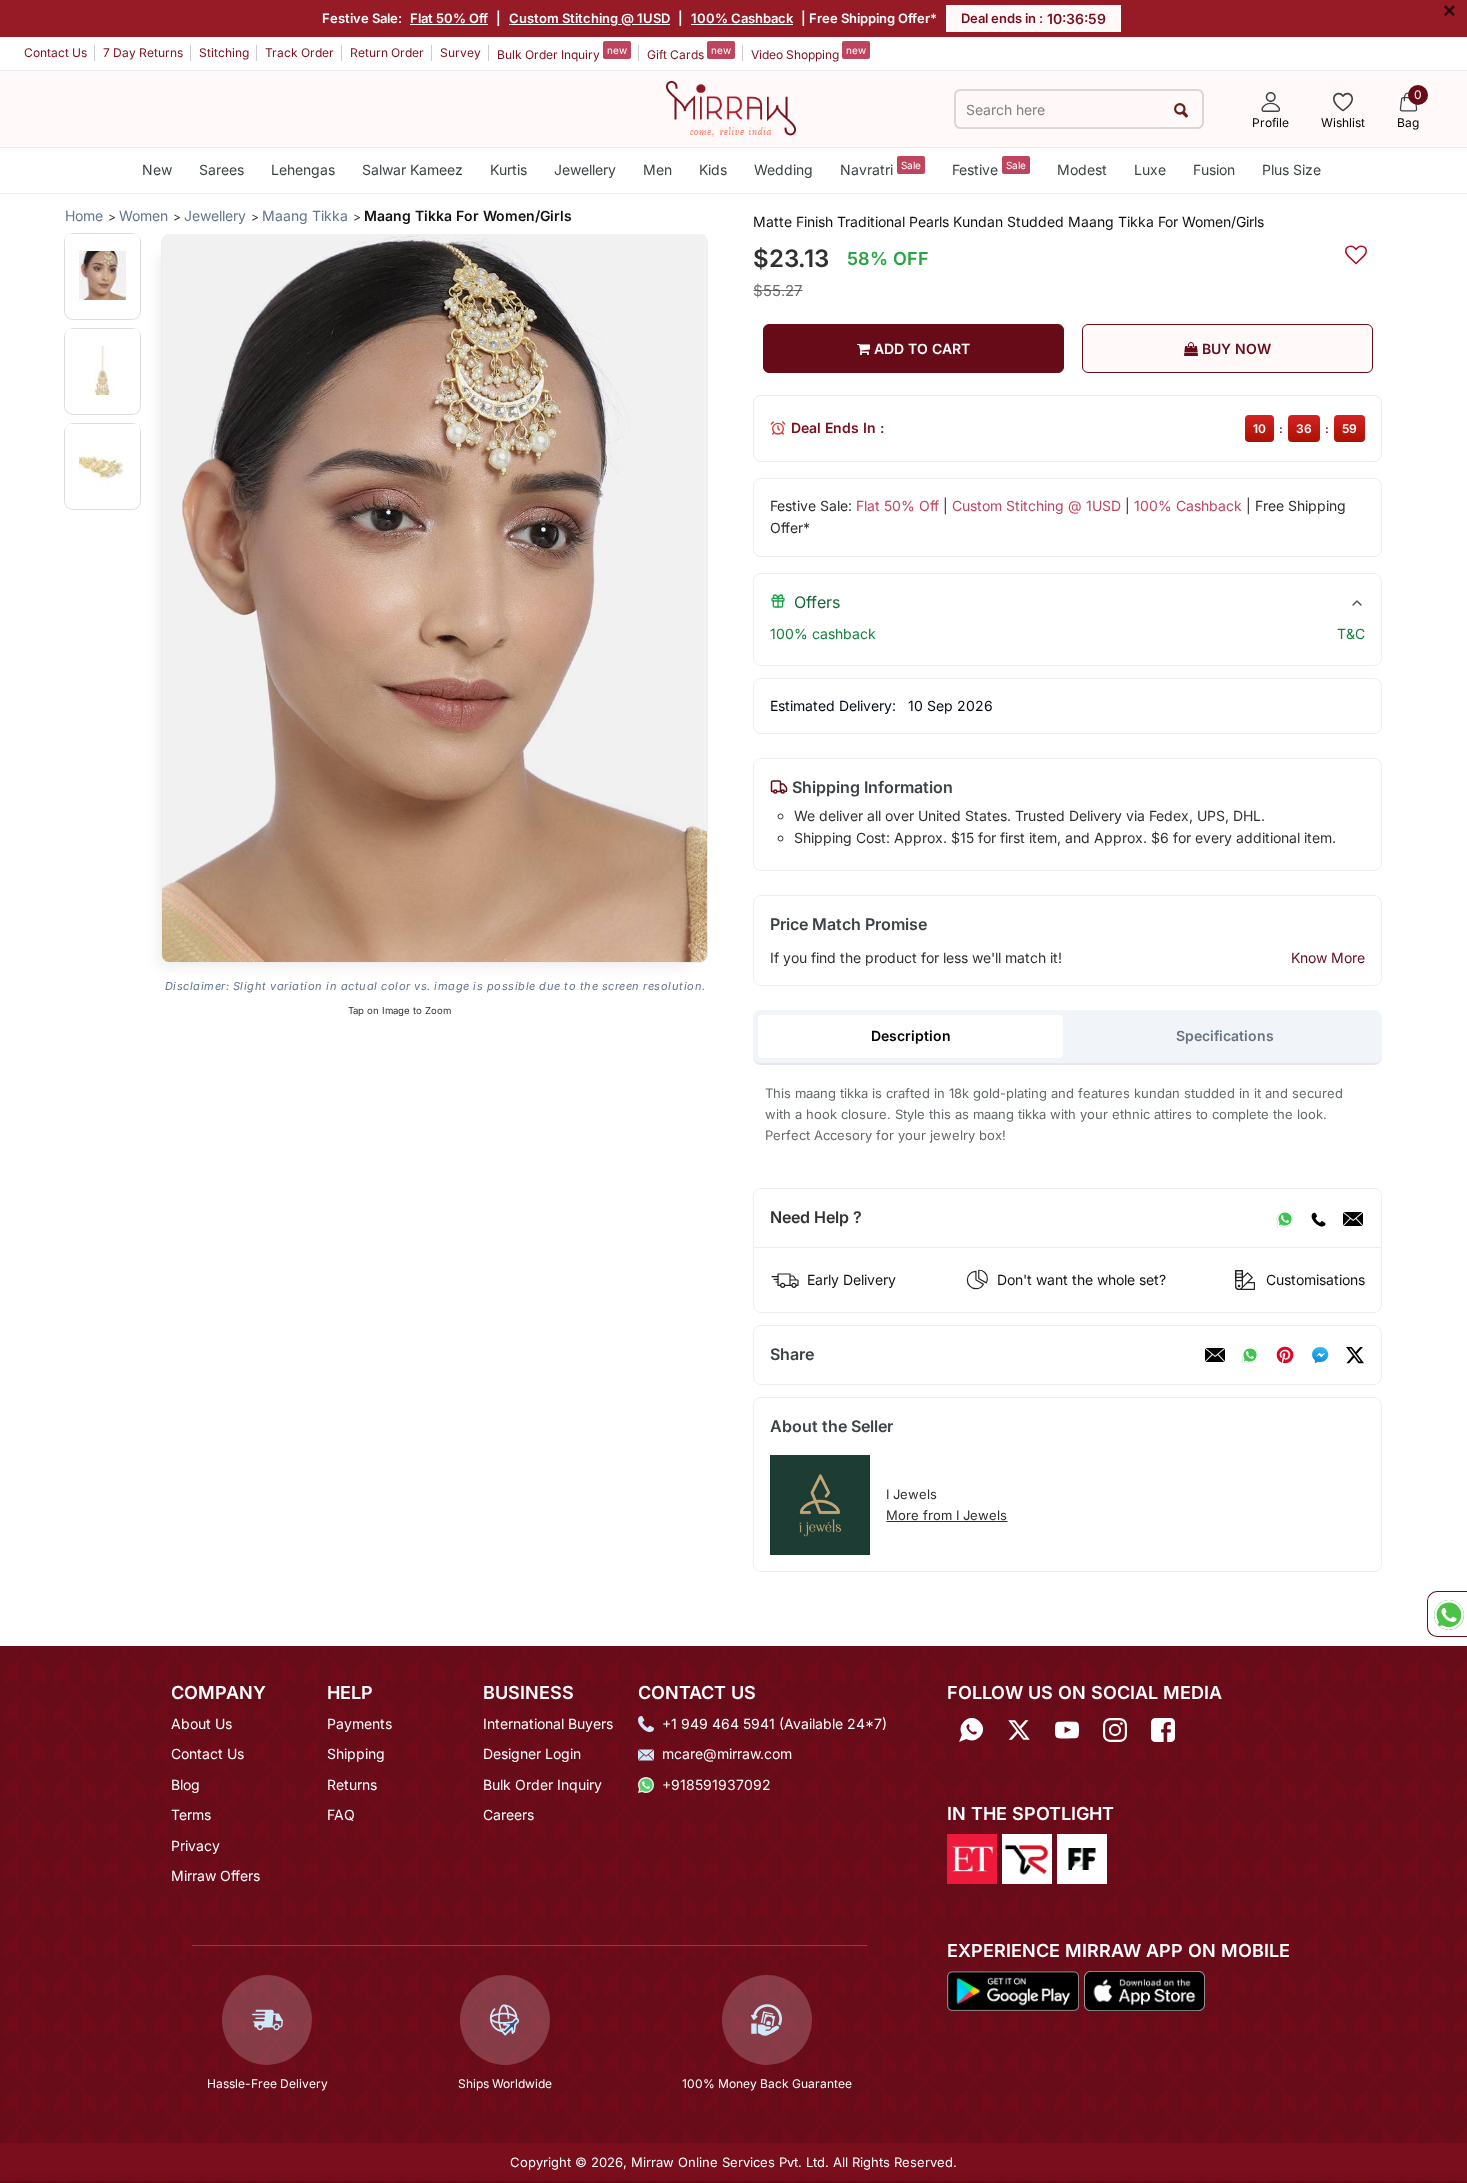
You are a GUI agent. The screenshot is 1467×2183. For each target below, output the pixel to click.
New (157, 169)
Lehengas (303, 169)
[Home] (731, 107)
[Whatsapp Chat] (1447, 1614)
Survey (460, 52)
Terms (191, 1814)
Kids (713, 169)
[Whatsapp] (971, 1730)
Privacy (195, 1845)
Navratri (880, 168)
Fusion (1214, 169)
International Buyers (548, 1723)
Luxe (1150, 169)
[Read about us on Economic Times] (972, 1858)
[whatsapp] (1250, 1355)
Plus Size (1291, 169)
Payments (359, 1723)
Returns (352, 1784)
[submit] (1181, 109)
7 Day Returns (143, 52)
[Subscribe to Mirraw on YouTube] (1067, 1730)
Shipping (356, 1753)
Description (911, 1035)
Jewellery (585, 169)
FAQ (341, 1814)
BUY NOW (1234, 348)
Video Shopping (808, 53)
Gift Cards (689, 53)
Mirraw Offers (215, 1875)
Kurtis (508, 169)
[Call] (1318, 1218)
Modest (1082, 169)
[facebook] (1320, 1355)
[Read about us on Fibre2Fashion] (1082, 1858)
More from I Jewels (946, 1515)
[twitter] (1355, 1355)
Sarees (221, 169)
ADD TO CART (920, 348)
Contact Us (55, 52)
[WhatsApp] (1285, 1218)
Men (657, 169)
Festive (989, 168)
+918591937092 (716, 1784)
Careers (508, 1814)
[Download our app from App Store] (1144, 1989)
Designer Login (532, 1753)
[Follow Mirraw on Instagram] (1115, 1730)
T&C (1351, 633)
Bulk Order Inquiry (562, 53)
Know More (1328, 957)
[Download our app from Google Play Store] (1013, 1989)
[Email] (1353, 1218)
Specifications (1225, 1035)
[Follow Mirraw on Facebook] (1163, 1730)
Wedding (783, 169)
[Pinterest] (1285, 1355)
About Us (201, 1723)
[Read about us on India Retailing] (1027, 1858)
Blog (185, 1784)
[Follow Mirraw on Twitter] (1019, 1730)
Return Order (387, 52)
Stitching (224, 52)
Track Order (299, 52)
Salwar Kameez (412, 169)
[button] (102, 275)
